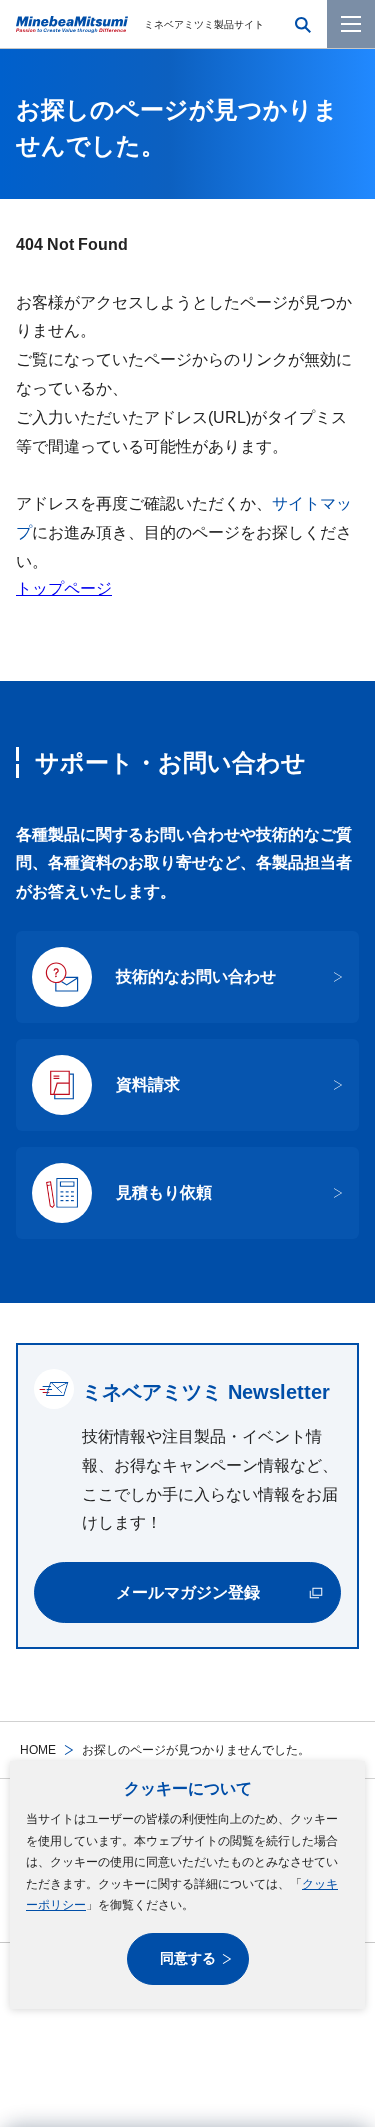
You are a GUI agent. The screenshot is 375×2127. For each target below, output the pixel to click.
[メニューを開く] (351, 24)
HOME (38, 1750)
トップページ (64, 588)
